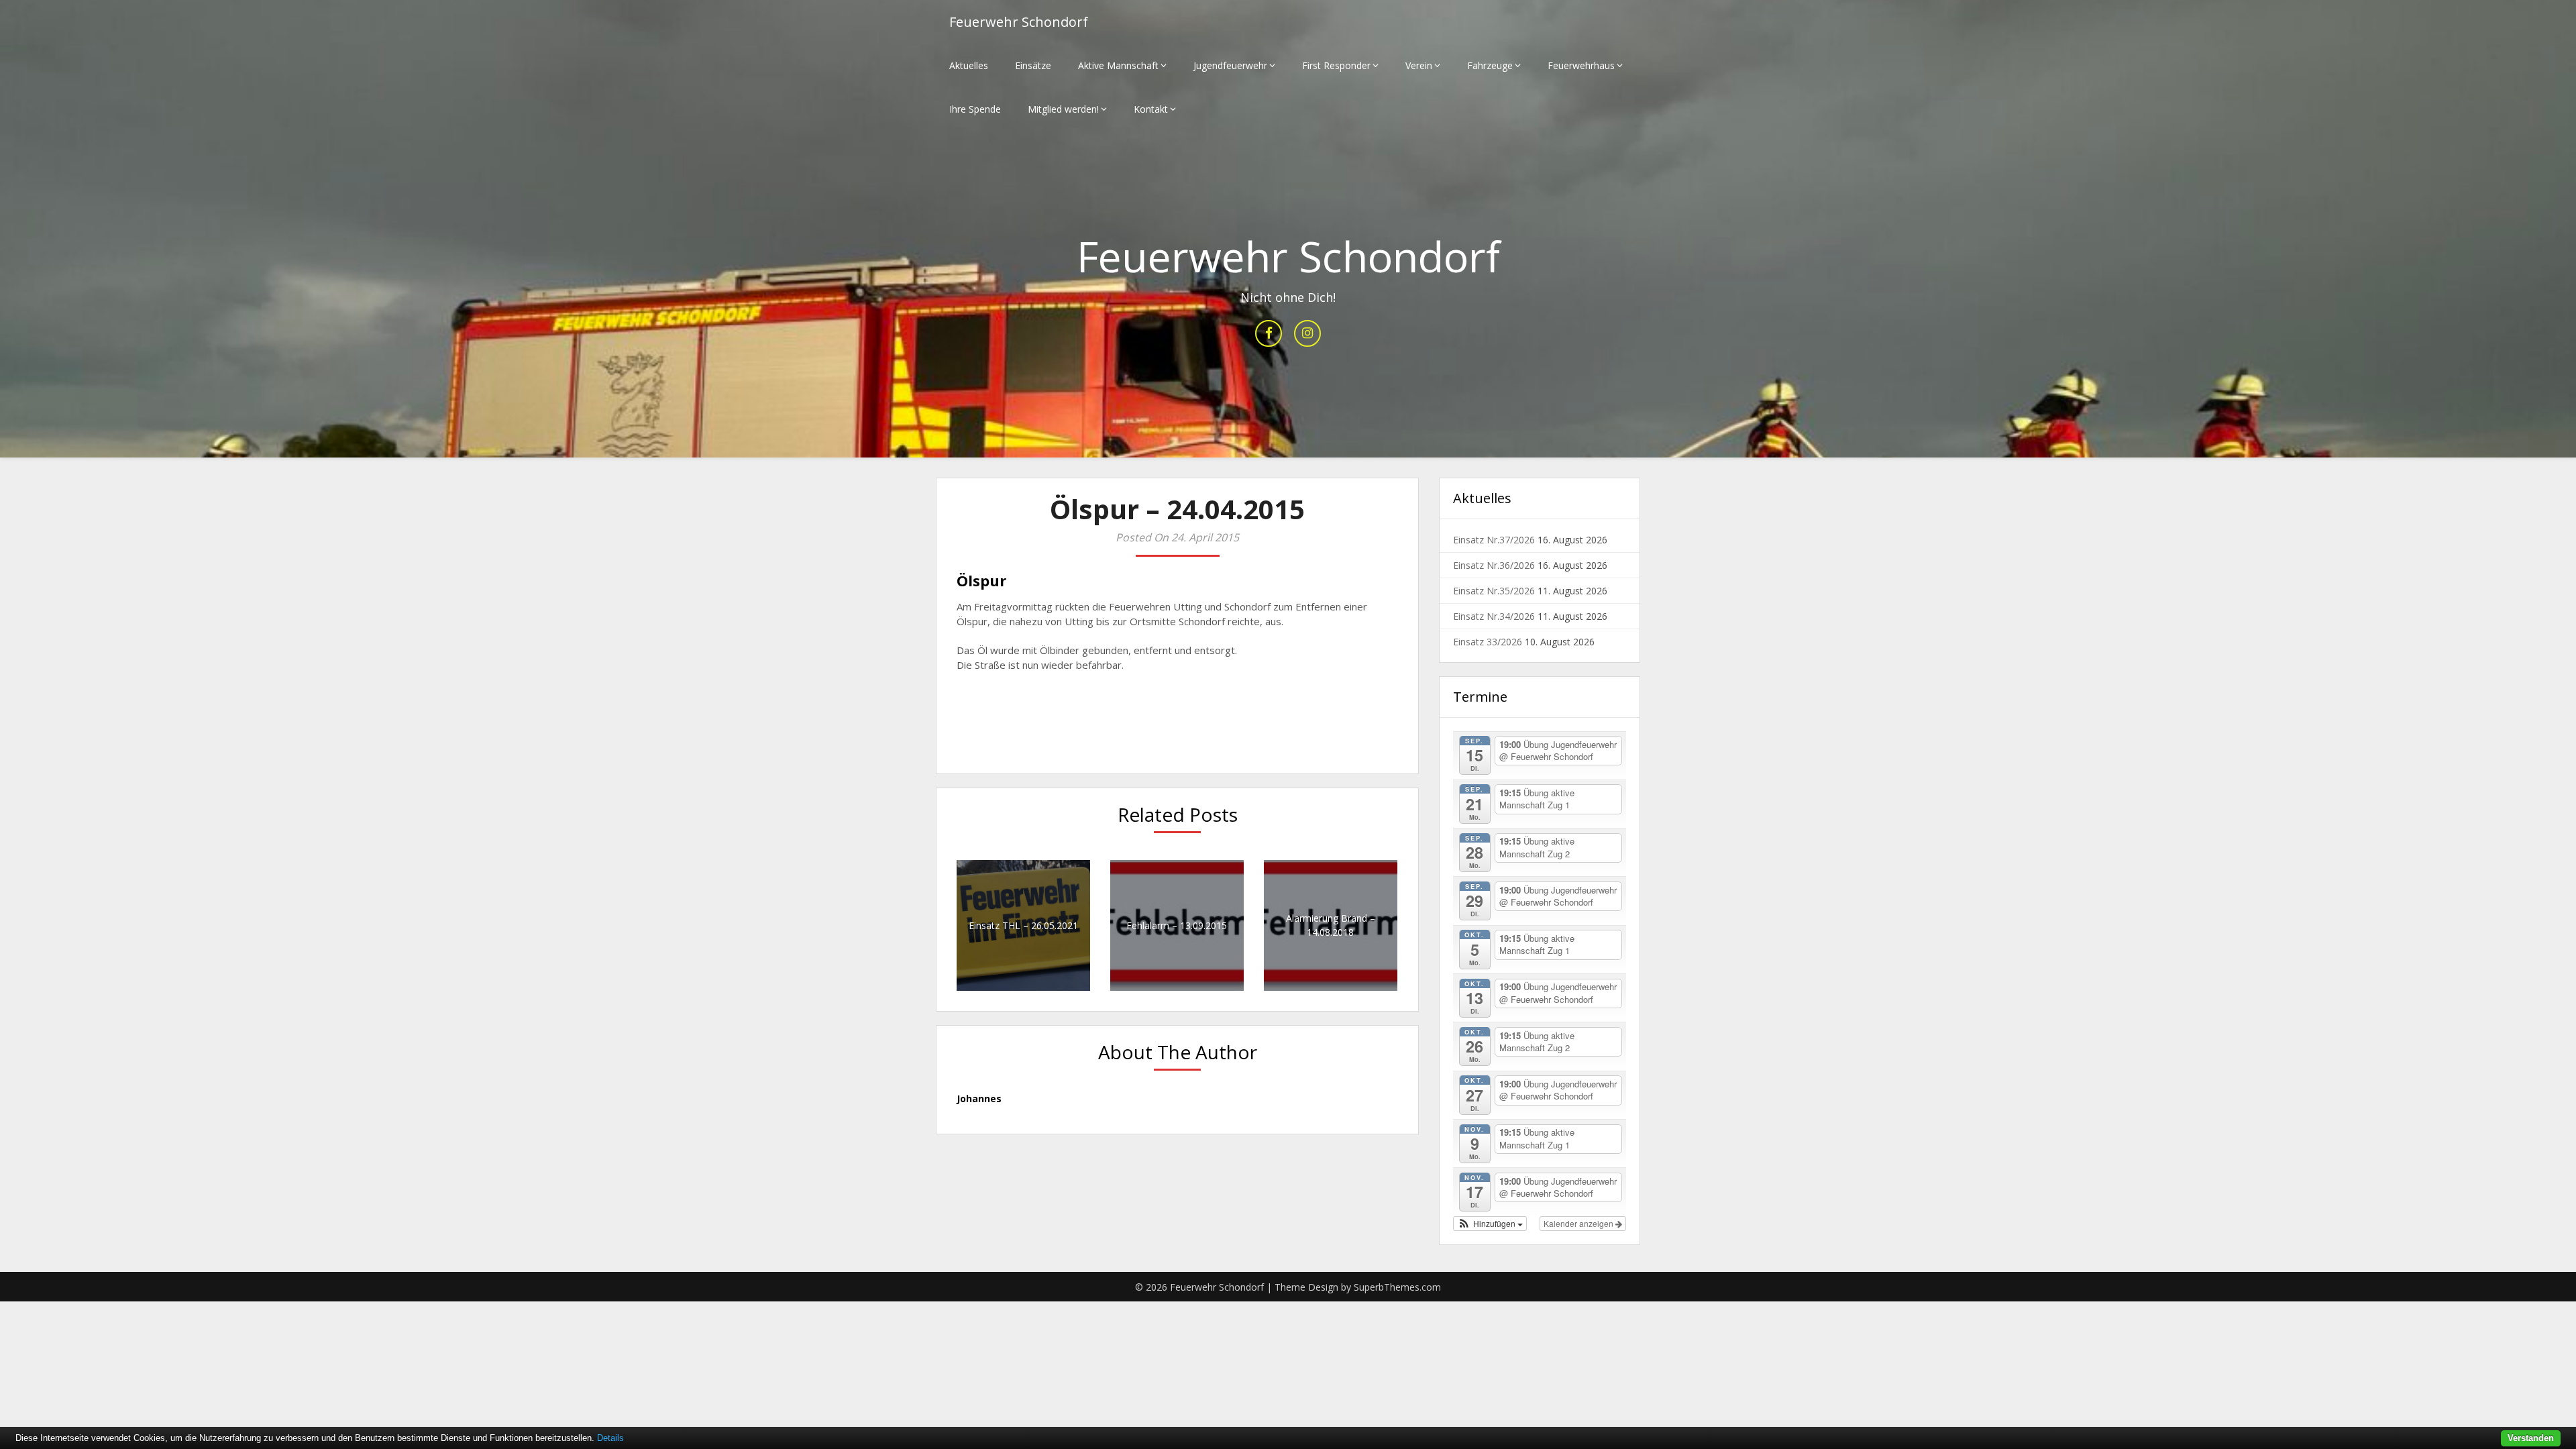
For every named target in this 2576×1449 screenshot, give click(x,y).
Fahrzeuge (1490, 65)
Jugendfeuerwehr (1230, 65)
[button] (1490, 1224)
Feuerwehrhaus (1581, 65)
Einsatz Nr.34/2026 (1494, 616)
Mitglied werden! (1063, 109)
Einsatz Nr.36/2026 (1494, 565)
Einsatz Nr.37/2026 (1494, 540)
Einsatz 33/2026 (1488, 642)
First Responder (1336, 65)
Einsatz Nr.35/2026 (1494, 591)
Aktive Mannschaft (1118, 65)
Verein (1419, 65)
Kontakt (1151, 109)
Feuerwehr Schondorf (1019, 22)
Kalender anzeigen (1579, 1223)
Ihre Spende (975, 109)
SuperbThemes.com (1397, 1287)
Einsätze (1033, 65)
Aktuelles (969, 65)
